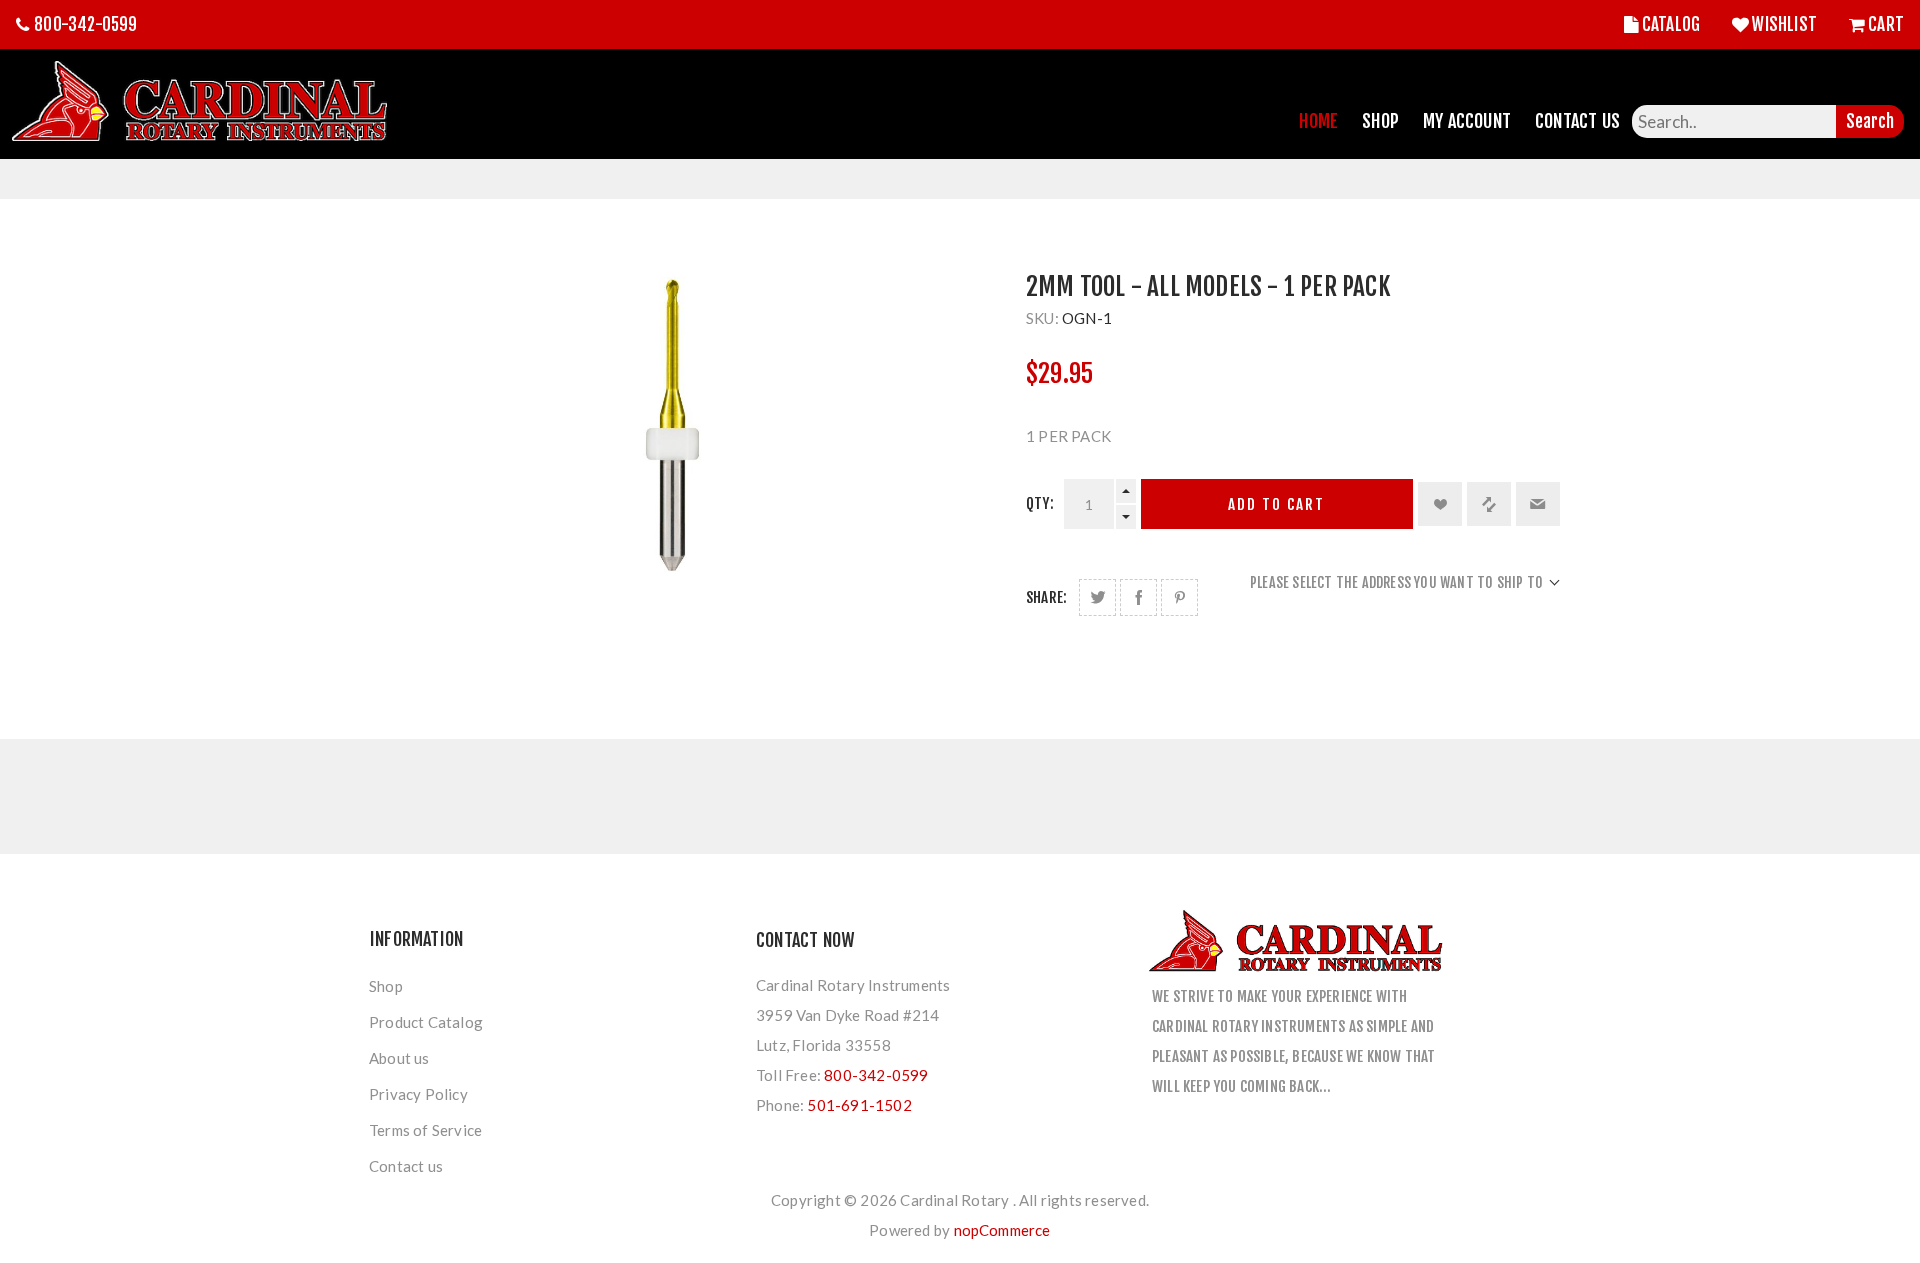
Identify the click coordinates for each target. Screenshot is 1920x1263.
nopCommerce (1002, 1230)
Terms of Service (425, 1130)
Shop (1380, 121)
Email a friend (1538, 504)
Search (1870, 121)
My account (1467, 121)
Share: (1046, 597)
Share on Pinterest (1179, 597)
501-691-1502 (859, 1105)
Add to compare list (1489, 504)
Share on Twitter (1097, 597)
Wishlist (1784, 24)
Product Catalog (426, 1022)
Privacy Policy (418, 1094)
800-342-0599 (85, 24)
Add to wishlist (1440, 504)
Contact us (406, 1166)
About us (399, 1058)
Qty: (1040, 503)
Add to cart (1276, 504)
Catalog (1671, 24)
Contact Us (1577, 121)
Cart (1886, 24)
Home (1318, 121)
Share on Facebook (1138, 597)
